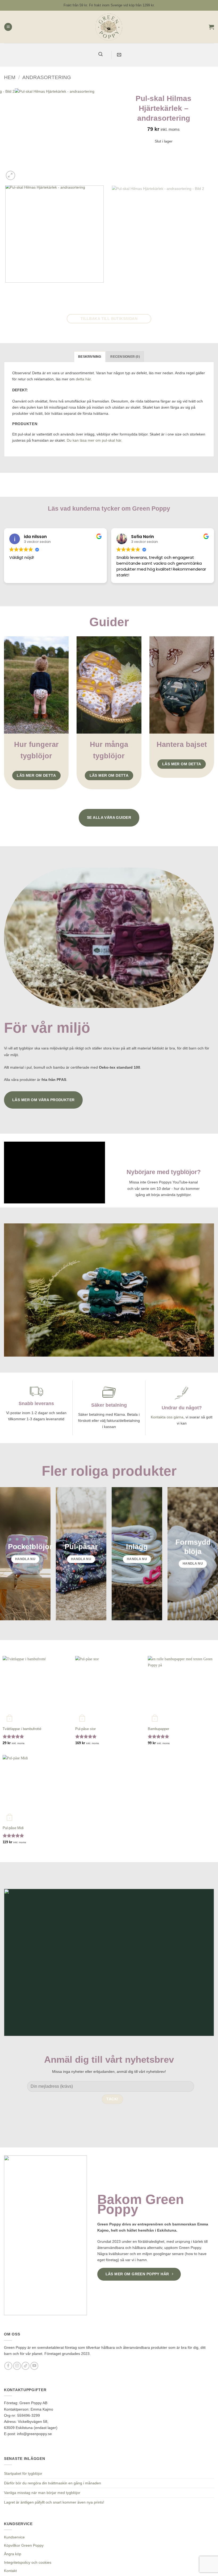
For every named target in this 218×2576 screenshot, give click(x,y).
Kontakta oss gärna (167, 1417)
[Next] (22, 173)
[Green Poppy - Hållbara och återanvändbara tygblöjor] (109, 27)
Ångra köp (13, 2554)
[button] (8, 27)
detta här (83, 379)
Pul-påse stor (85, 1729)
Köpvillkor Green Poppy (24, 2545)
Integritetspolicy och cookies (28, 2562)
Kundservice (14, 2537)
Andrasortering (47, 77)
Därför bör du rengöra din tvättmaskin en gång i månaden (53, 2483)
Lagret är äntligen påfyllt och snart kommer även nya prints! (54, 2502)
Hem (10, 77)
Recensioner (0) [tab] (125, 357)
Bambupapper (158, 1729)
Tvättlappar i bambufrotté (22, 1729)
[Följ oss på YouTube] (34, 2366)
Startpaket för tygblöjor (23, 2473)
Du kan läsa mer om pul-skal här (94, 440)
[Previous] (6, 287)
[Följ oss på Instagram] (17, 2366)
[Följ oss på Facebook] (8, 2366)
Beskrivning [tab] (90, 357)
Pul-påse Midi (13, 1828)
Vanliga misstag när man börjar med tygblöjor (42, 2493)
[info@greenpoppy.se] (120, 55)
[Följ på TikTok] (26, 2366)
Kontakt (10, 2571)
